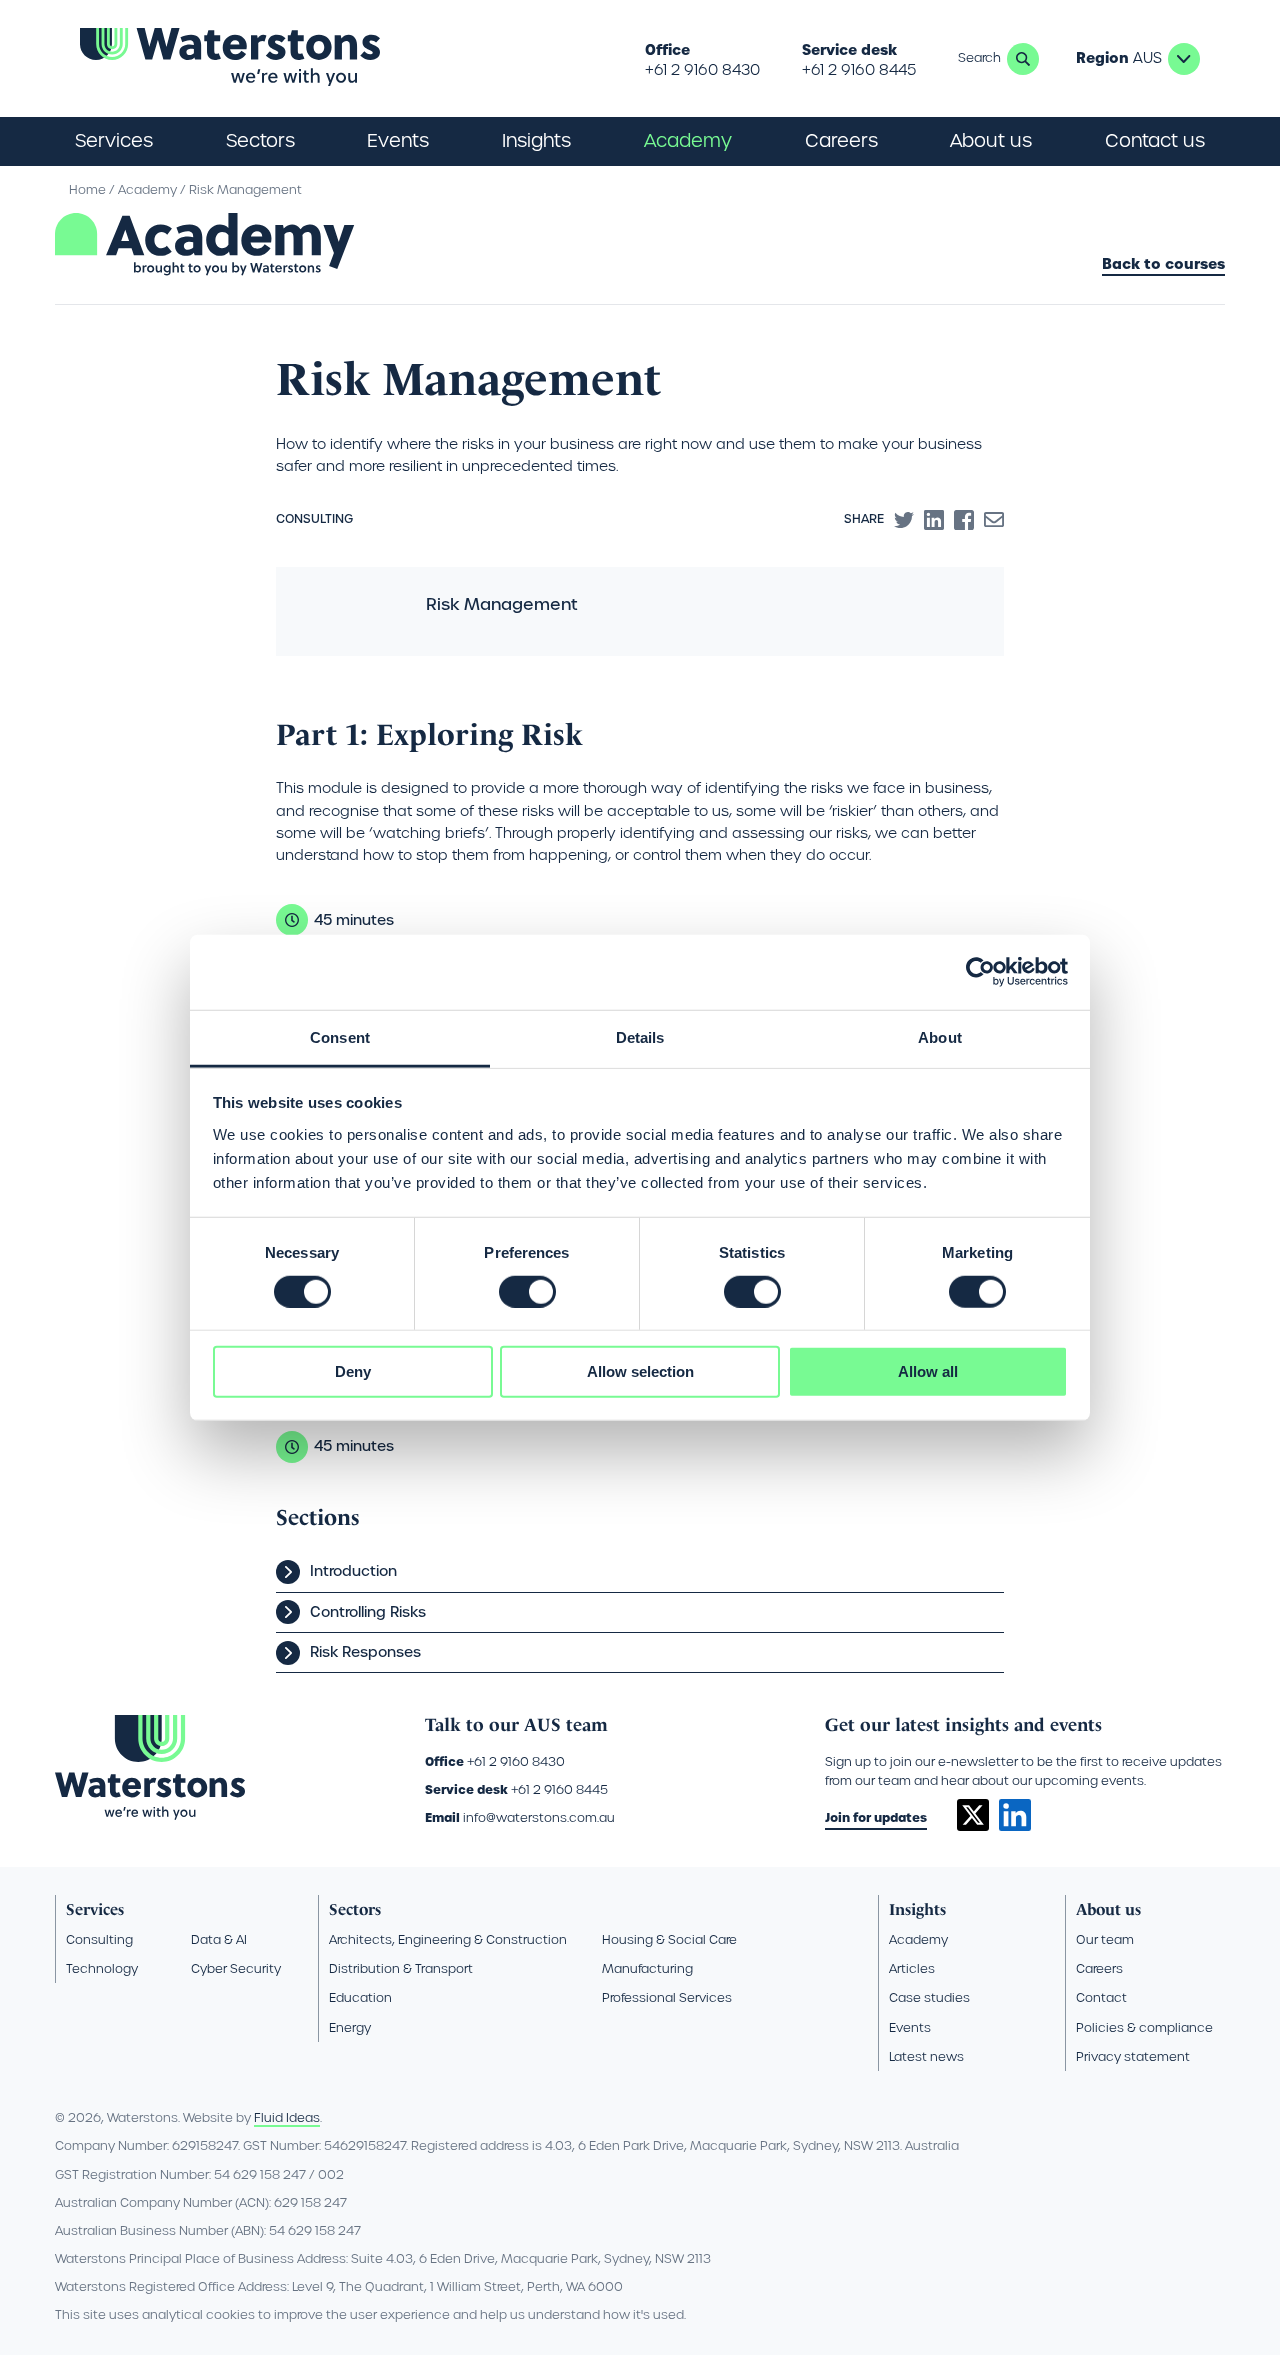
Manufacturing (647, 1968)
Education (360, 1997)
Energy (350, 2027)
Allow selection (640, 1371)
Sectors (355, 1909)
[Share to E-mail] (994, 520)
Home (87, 189)
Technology (102, 1968)
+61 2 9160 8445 (859, 70)
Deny (353, 1371)
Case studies (929, 1997)
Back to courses (1163, 265)
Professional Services (667, 1997)
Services (95, 1909)
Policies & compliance (1144, 2027)
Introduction (353, 1571)
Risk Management (245, 189)
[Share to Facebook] (964, 520)
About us (1108, 1909)
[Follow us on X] (973, 1826)
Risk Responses (365, 1652)
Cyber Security (236, 1968)
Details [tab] (640, 1036)
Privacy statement (1133, 2056)
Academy (688, 140)
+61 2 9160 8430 (702, 70)
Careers (1099, 1968)
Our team (1105, 1939)
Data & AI (219, 1939)
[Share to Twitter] (904, 520)
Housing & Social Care (669, 1939)
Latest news (926, 2056)
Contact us (1155, 140)
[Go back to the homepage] (230, 58)
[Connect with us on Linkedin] (1015, 1826)
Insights (536, 140)
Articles (912, 1968)
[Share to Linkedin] (934, 520)
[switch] (527, 1292)
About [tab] (940, 1036)
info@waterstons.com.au (539, 1817)
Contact (1101, 1997)
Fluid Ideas (287, 2117)
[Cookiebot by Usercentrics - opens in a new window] (980, 972)
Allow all (928, 1371)
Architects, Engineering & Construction (448, 1939)
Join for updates (876, 1817)
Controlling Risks (368, 1612)
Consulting (99, 1939)
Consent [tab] (340, 1036)
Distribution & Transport (401, 1968)
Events (398, 140)
